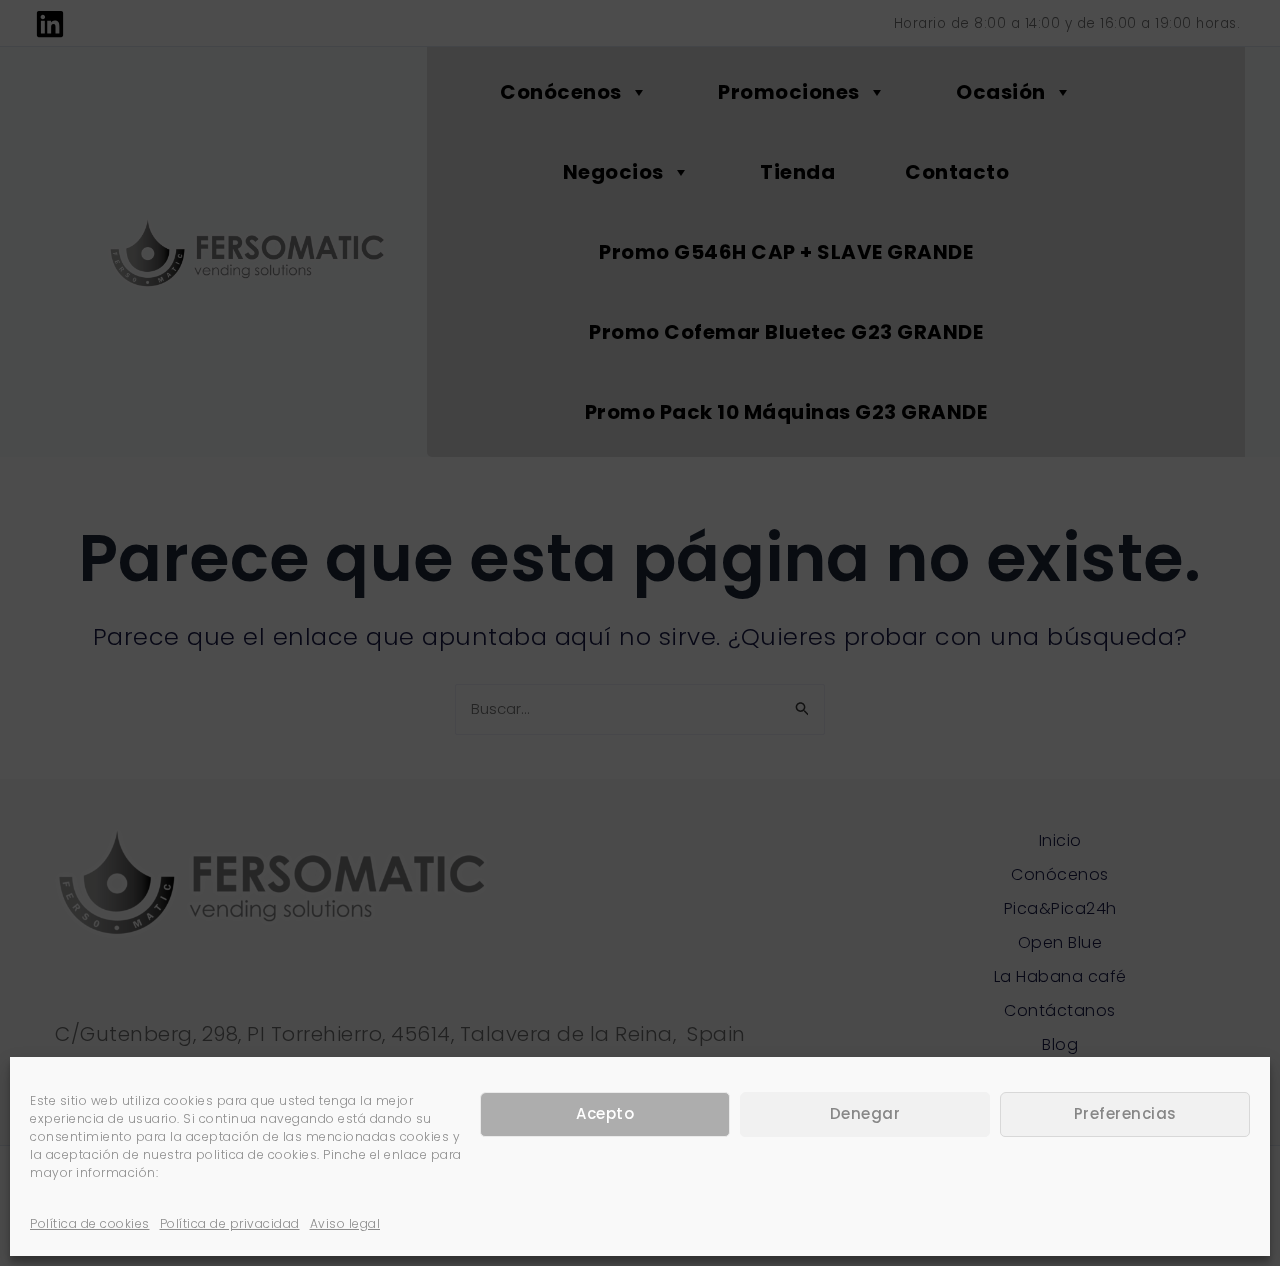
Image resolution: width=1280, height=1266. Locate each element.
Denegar (865, 1114)
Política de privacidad (230, 1223)
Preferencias (1125, 1114)
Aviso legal (345, 1223)
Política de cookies (90, 1223)
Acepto (605, 1114)
